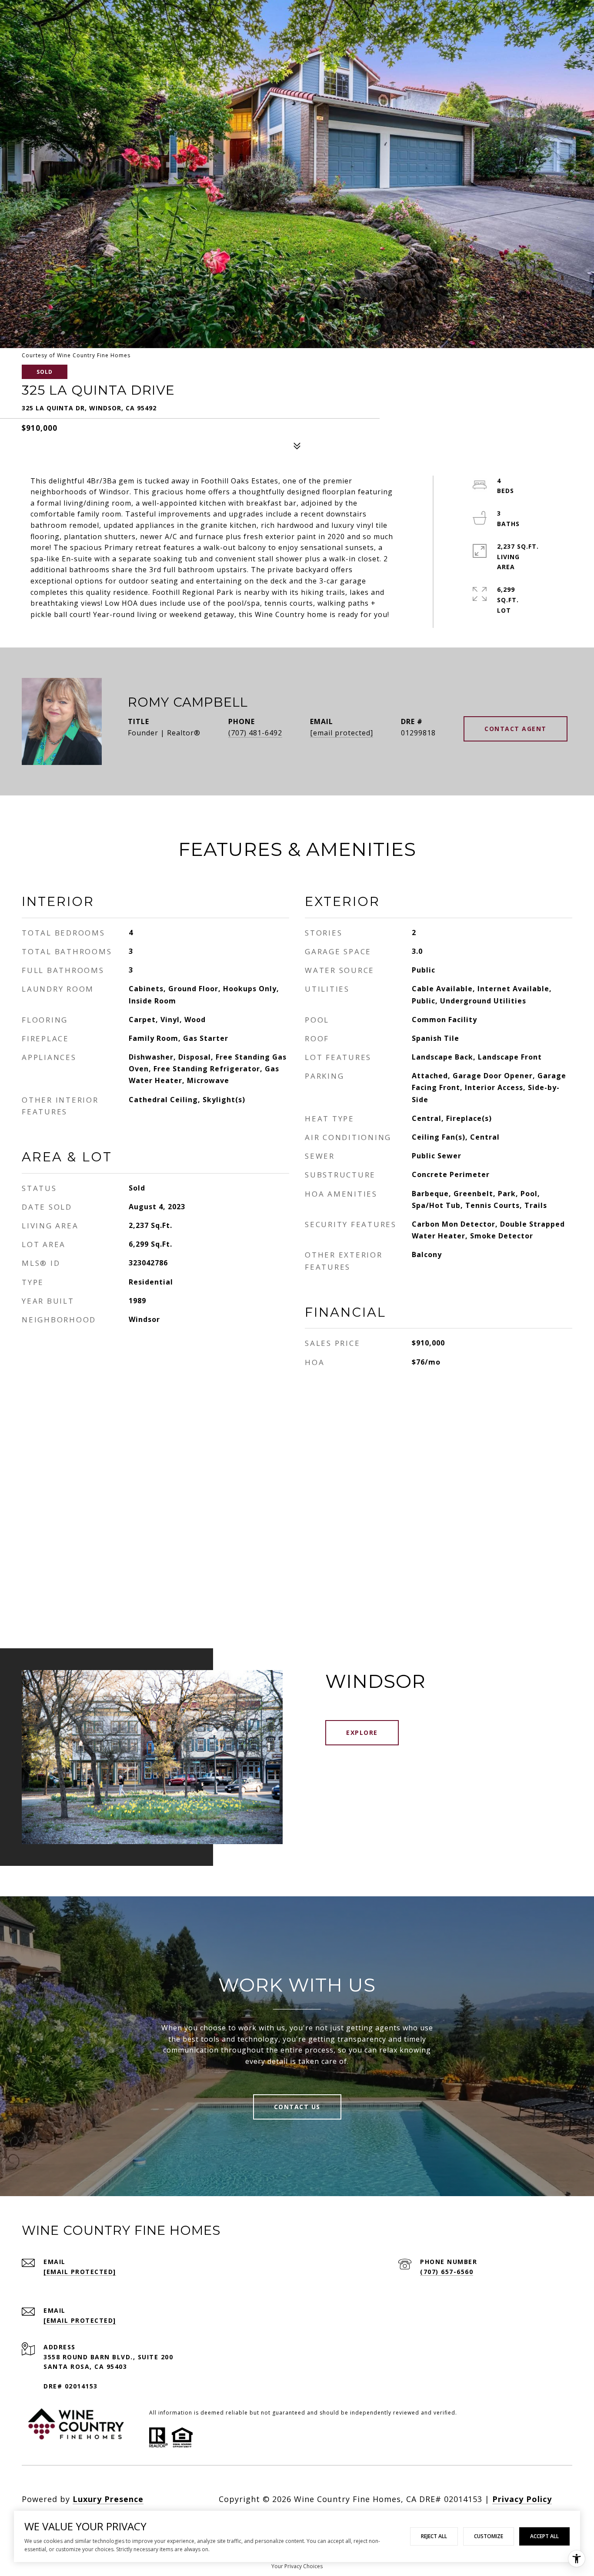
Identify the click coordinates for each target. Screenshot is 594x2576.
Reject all (434, 2536)
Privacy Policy (522, 2499)
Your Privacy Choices (297, 2566)
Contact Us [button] (297, 2107)
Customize (489, 2536)
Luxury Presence (108, 2499)
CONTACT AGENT (516, 729)
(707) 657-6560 (447, 2272)
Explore (362, 1732)
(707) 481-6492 (255, 733)
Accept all (544, 2536)
